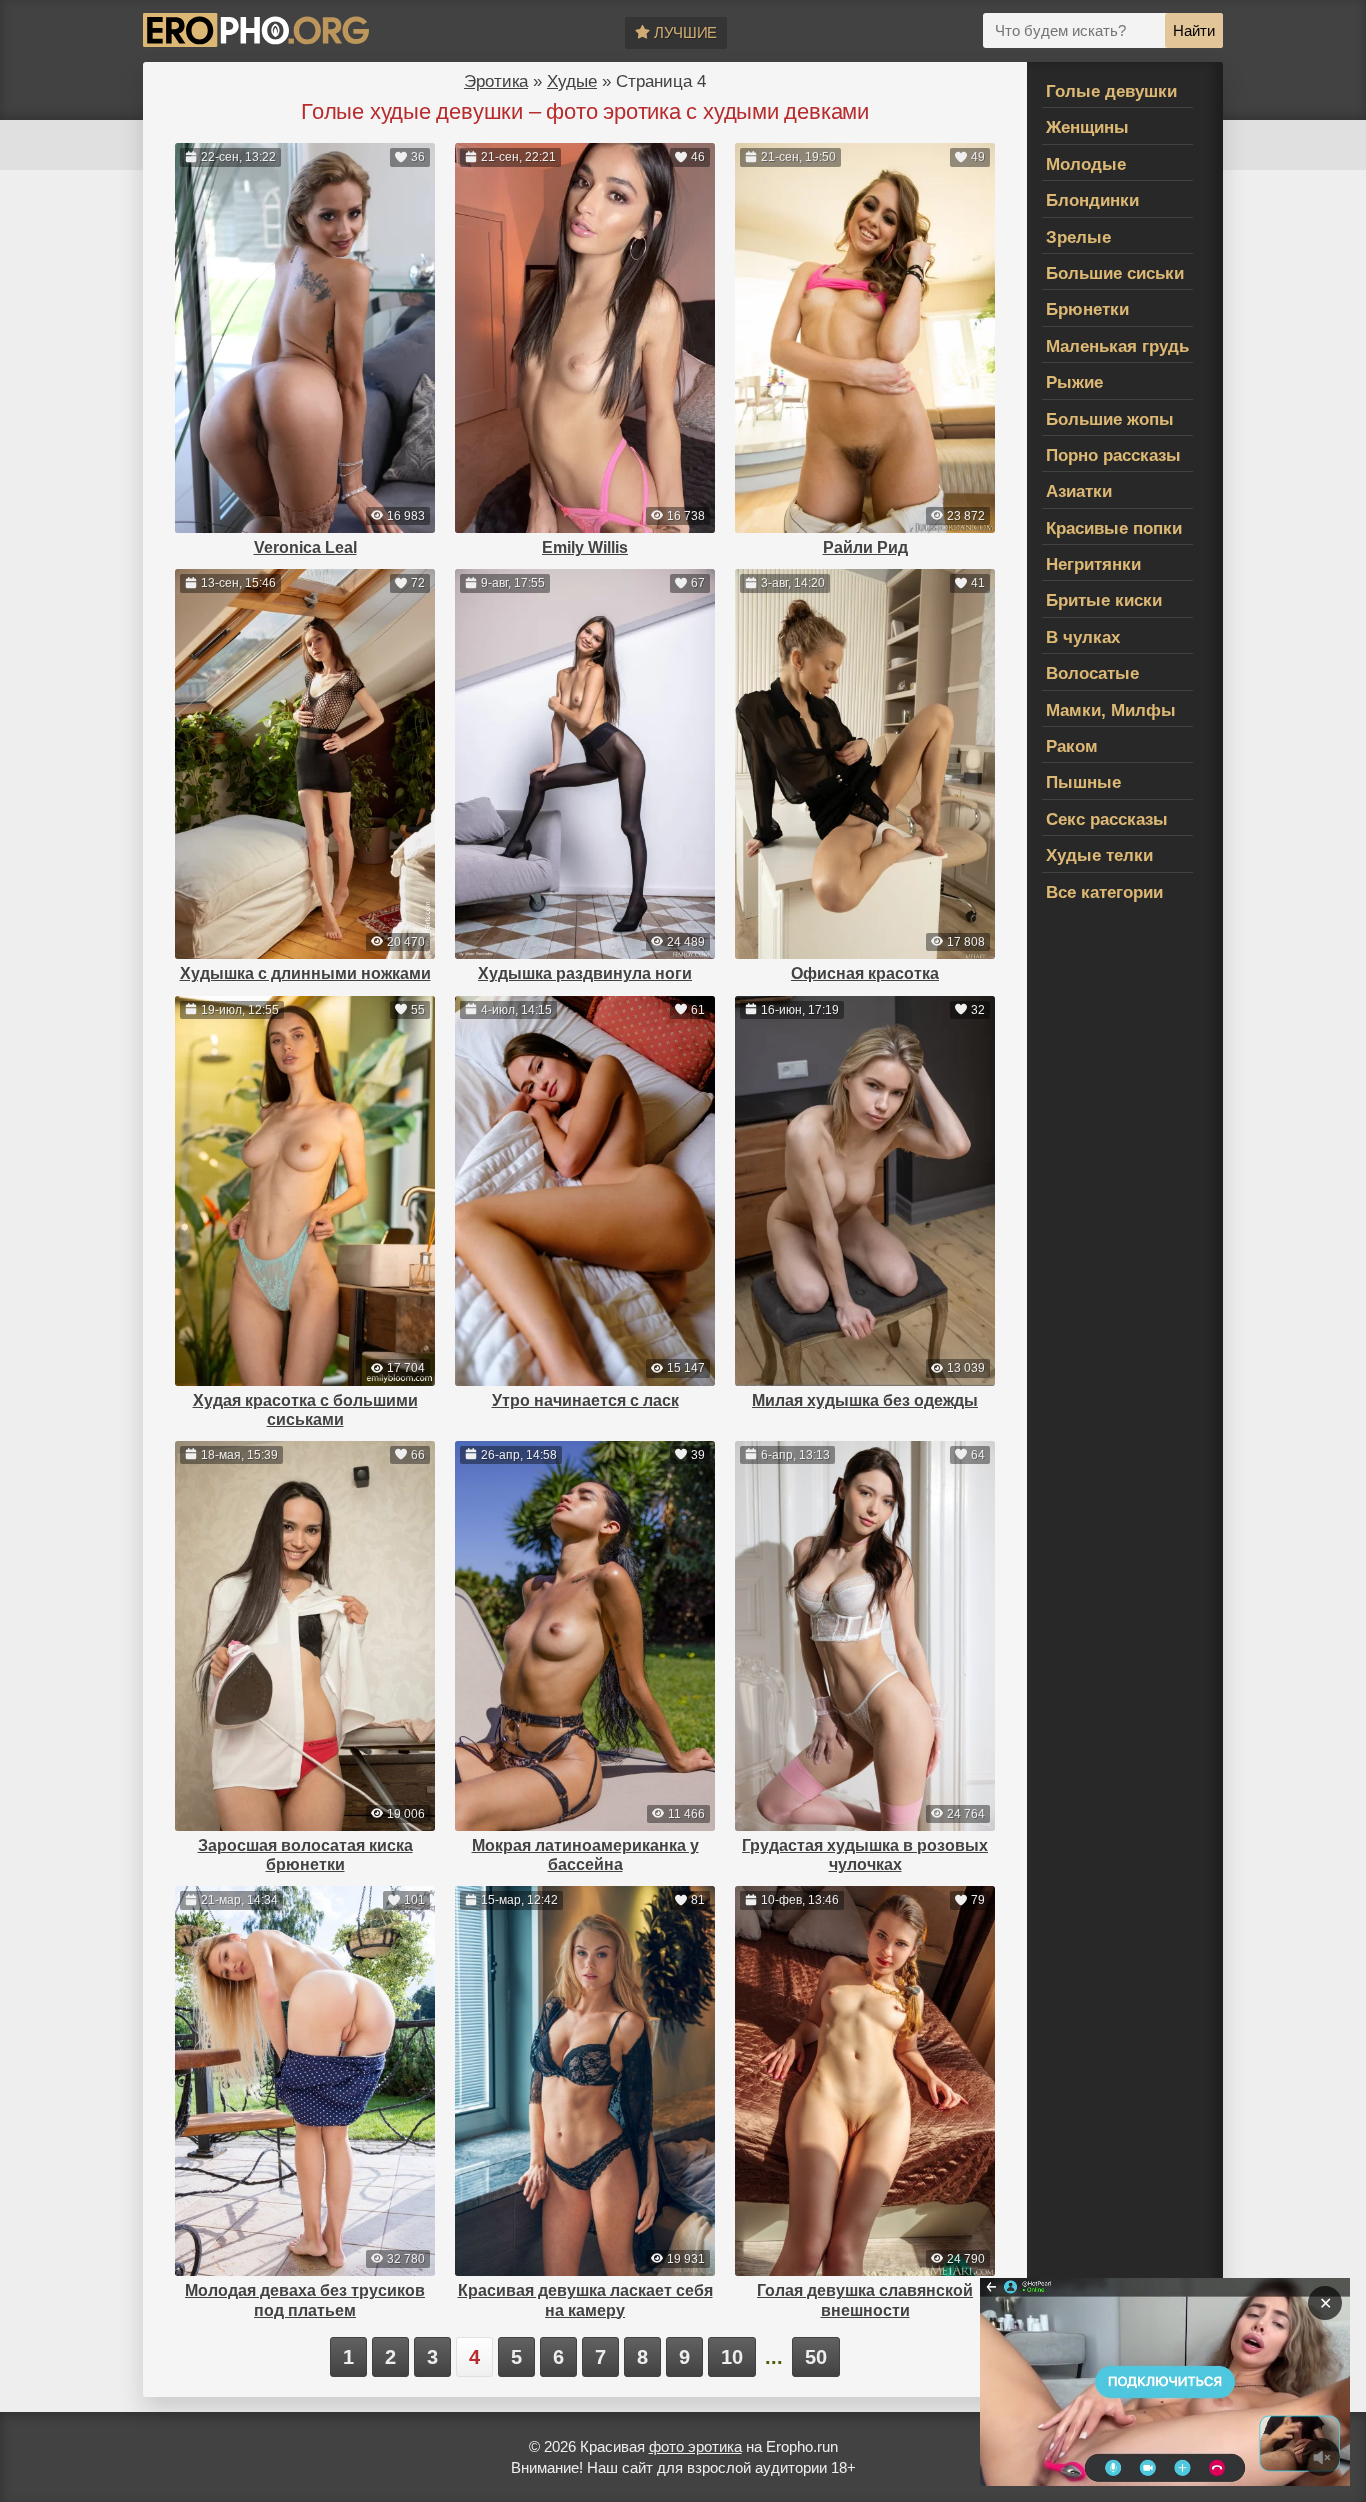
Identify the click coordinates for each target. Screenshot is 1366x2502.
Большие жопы (1110, 419)
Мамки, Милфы (1111, 710)
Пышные (1083, 782)
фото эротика (695, 2446)
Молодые (1086, 164)
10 (732, 2357)
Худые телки (1099, 855)
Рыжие (1074, 382)
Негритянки (1093, 564)
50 (816, 2357)
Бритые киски (1104, 600)
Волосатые (1092, 673)
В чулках (1083, 637)
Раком (1072, 746)
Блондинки (1092, 200)
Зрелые (1078, 237)
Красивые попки (1114, 528)
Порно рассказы (1113, 455)
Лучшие (685, 32)
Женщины (1087, 127)
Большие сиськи (1115, 273)
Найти (1194, 30)
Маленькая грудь (1117, 346)
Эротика (496, 81)
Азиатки (1079, 491)
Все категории (1104, 892)
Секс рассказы (1107, 819)
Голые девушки (1111, 91)
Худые (572, 81)
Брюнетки (1087, 309)
